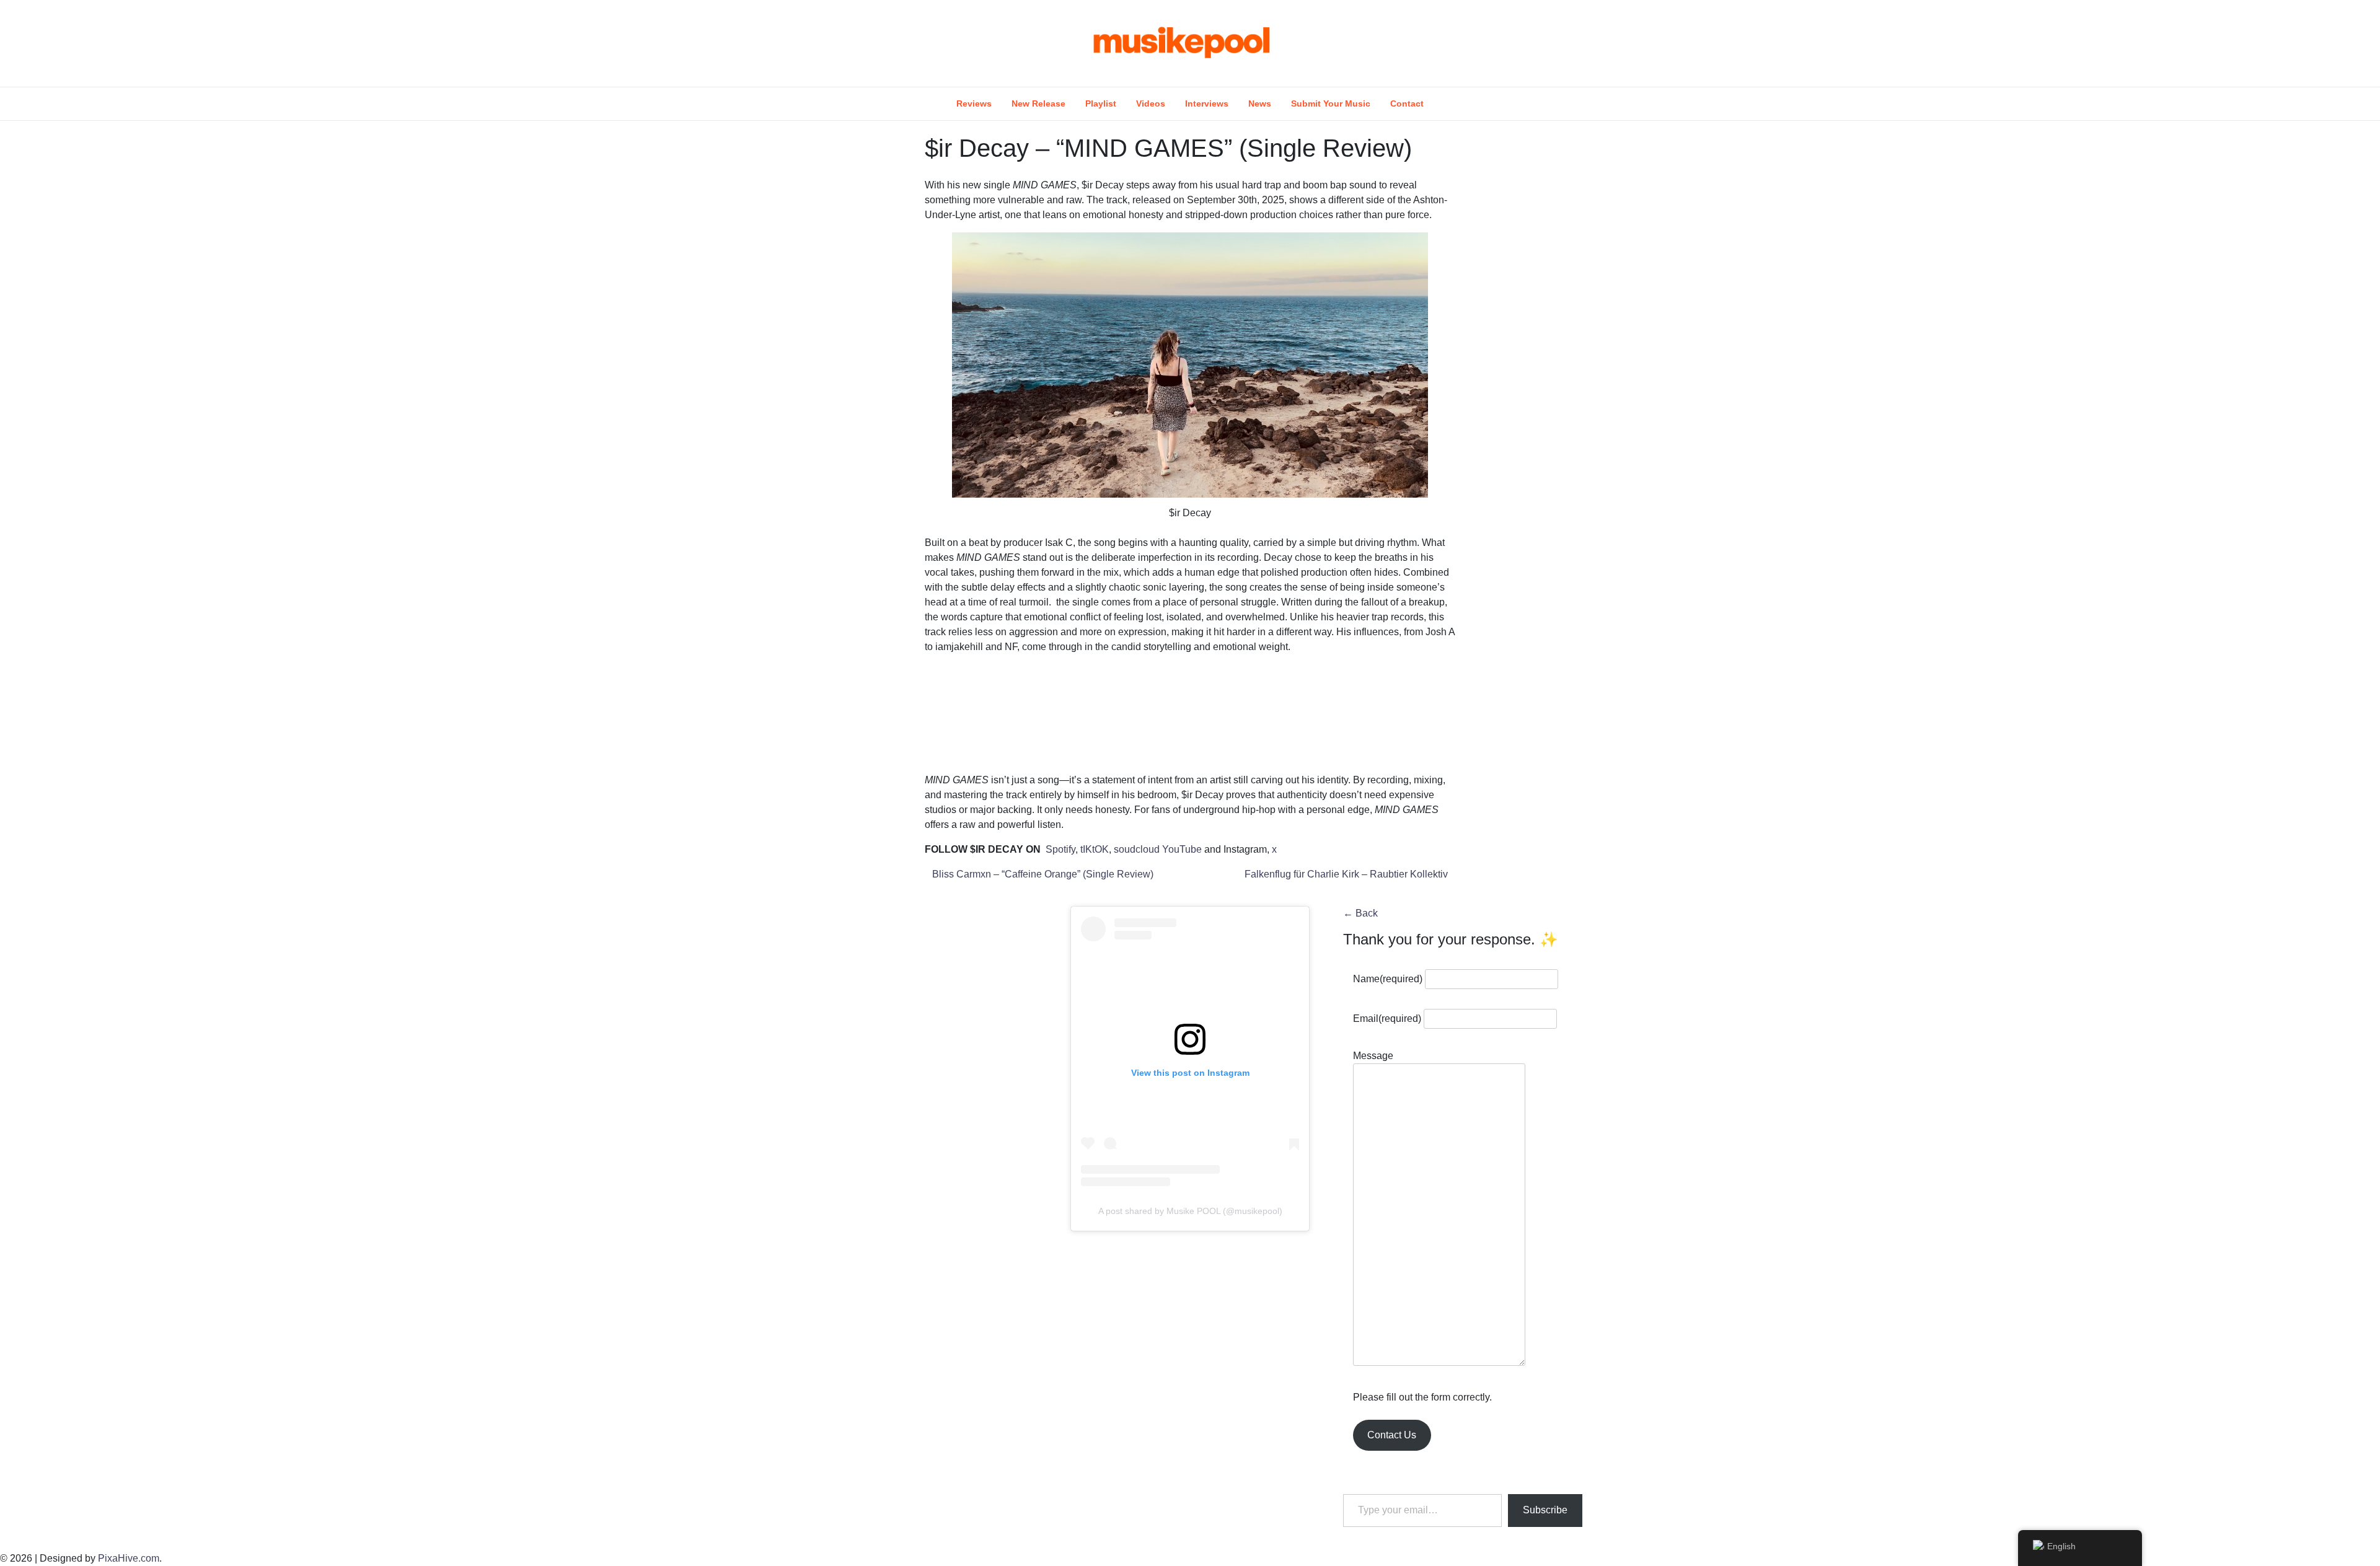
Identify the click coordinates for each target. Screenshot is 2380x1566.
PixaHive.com (129, 1558)
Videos (1151, 103)
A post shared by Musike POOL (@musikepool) (1190, 1211)
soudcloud (1137, 849)
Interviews (1207, 103)
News (1260, 103)
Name (1388, 979)
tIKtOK (1095, 849)
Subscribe (1545, 1510)
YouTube (1183, 849)
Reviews (974, 103)
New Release (1038, 103)
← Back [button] (1360, 913)
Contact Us (1392, 1435)
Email (1387, 1018)
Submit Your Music (1331, 103)
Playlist (1101, 103)
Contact (1407, 103)
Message (1373, 1056)
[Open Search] (1588, 43)
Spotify (1060, 849)
